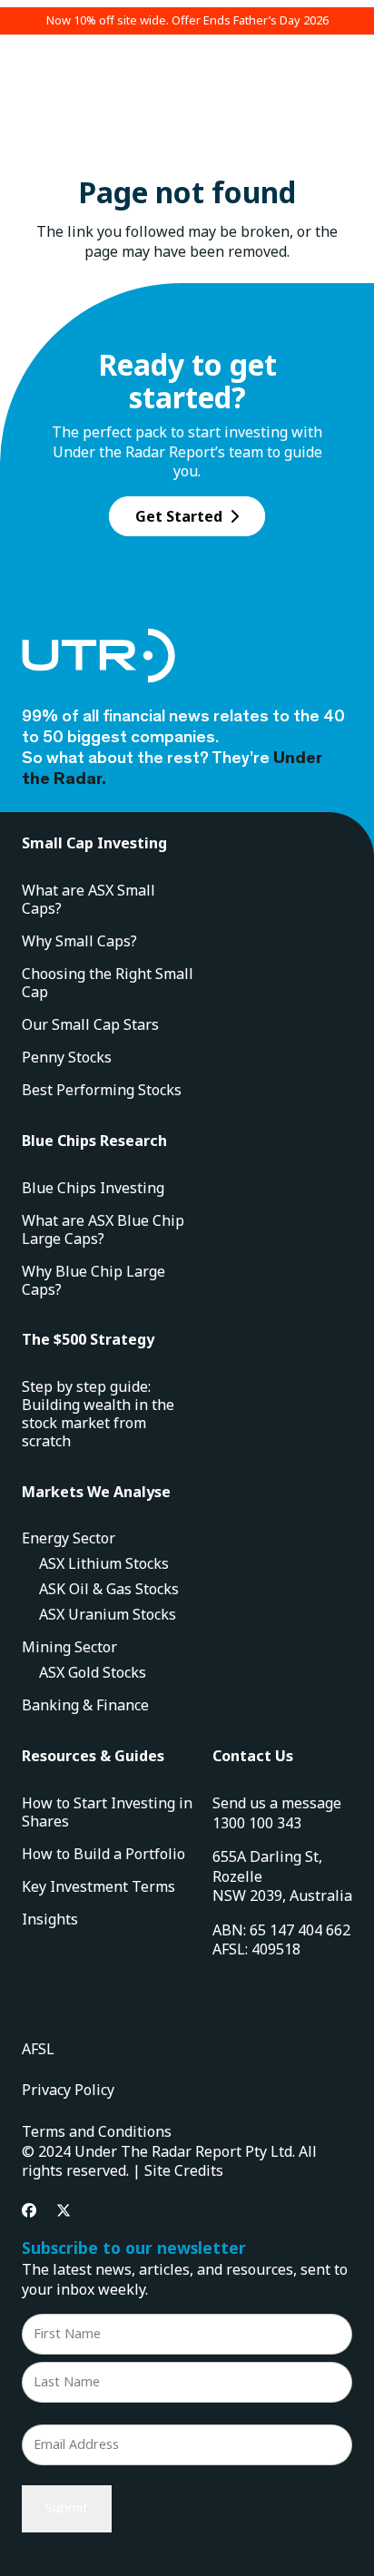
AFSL (38, 2049)
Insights (50, 1919)
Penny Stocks (67, 1057)
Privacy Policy (68, 2090)
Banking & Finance (85, 1705)
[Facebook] (29, 2210)
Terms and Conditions (97, 2131)
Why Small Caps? (79, 941)
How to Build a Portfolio (103, 1854)
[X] (64, 2210)
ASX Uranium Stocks (108, 1614)
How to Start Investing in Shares (107, 1812)
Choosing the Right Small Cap (108, 983)
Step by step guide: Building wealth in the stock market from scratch (98, 1414)
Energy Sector (69, 1538)
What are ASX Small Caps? (89, 899)
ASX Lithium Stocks (104, 1563)
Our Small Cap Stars (90, 1024)
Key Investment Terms (98, 1886)
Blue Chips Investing (93, 1188)
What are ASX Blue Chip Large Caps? (103, 1229)
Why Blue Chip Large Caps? (93, 1280)
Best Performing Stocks (102, 1090)
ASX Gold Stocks (93, 1672)
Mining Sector (69, 1647)
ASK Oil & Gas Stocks (109, 1589)
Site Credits (184, 2170)
